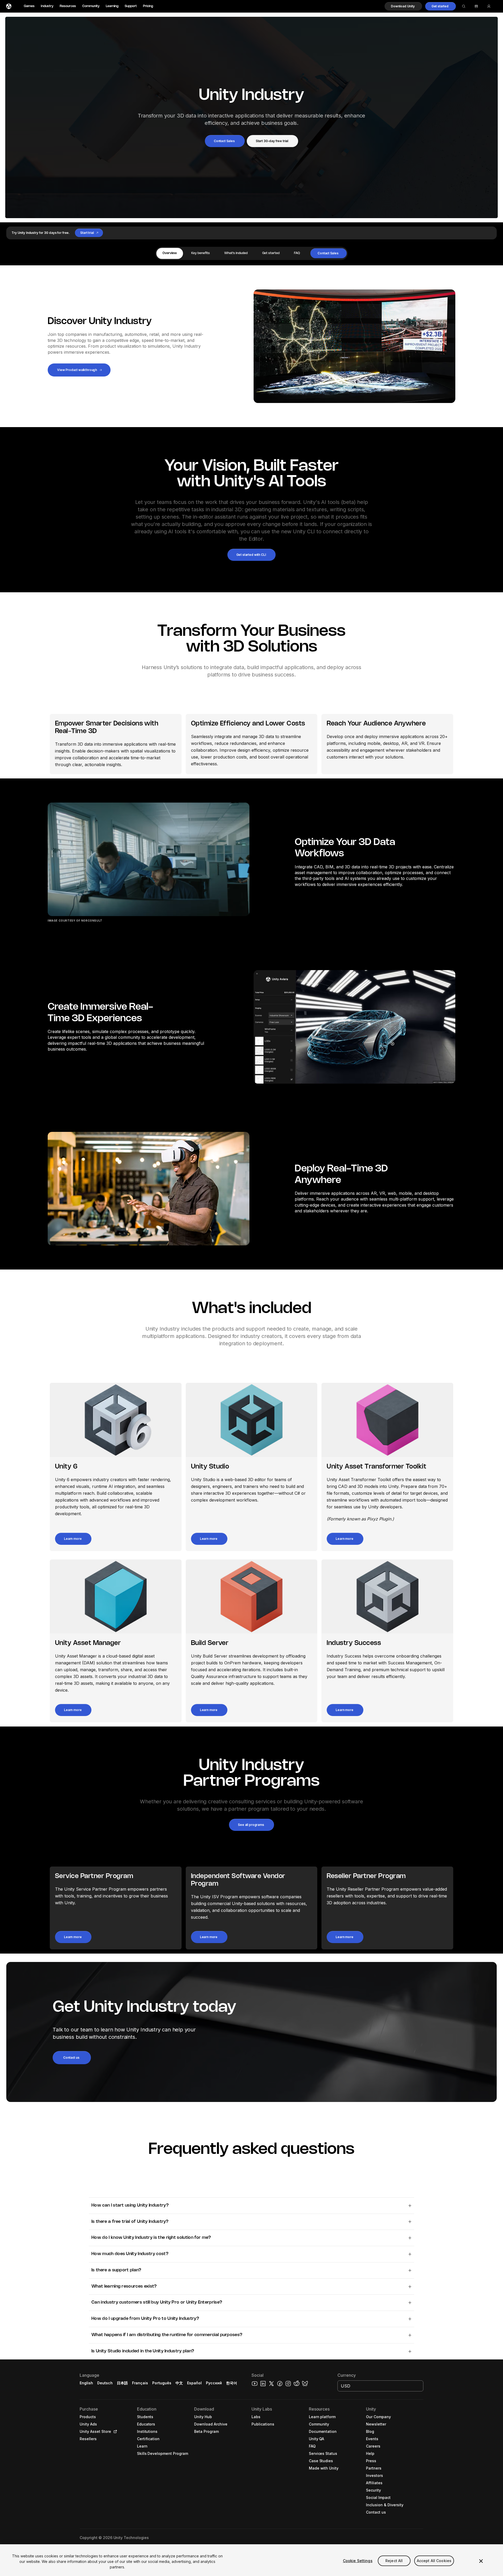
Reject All (394, 2561)
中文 (179, 2383)
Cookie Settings (358, 2561)
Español (194, 2383)
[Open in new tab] (114, 2432)
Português (162, 2383)
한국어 (232, 2383)
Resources (68, 6)
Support (131, 6)
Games (29, 6)
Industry (47, 6)
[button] (403, 6)
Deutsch (105, 2383)
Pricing (148, 6)
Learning (112, 6)
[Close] (481, 2561)
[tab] (170, 253)
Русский (214, 2383)
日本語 (122, 2383)
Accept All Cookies (434, 2561)
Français (140, 2383)
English (86, 2383)
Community (91, 6)
